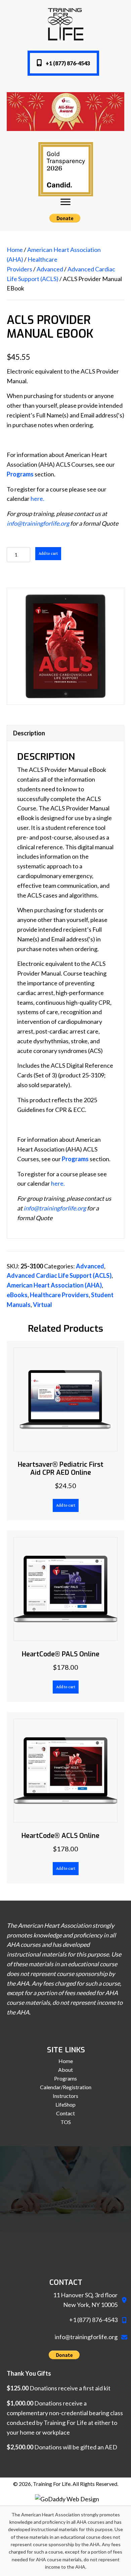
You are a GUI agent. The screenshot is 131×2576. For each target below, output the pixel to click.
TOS (66, 2122)
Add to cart (48, 554)
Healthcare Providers (59, 1295)
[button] (63, 63)
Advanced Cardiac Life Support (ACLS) (59, 1275)
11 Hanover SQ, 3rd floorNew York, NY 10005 (85, 2300)
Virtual (42, 1305)
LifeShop (65, 2105)
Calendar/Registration (66, 2087)
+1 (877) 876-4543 (93, 2320)
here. (37, 499)
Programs (65, 2078)
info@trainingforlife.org (38, 523)
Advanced (50, 269)
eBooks (17, 1295)
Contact (65, 2113)
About (65, 2070)
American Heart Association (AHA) (54, 1285)
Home (15, 250)
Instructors (65, 2096)
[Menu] (65, 202)
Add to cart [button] (66, 1505)
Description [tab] (29, 733)
